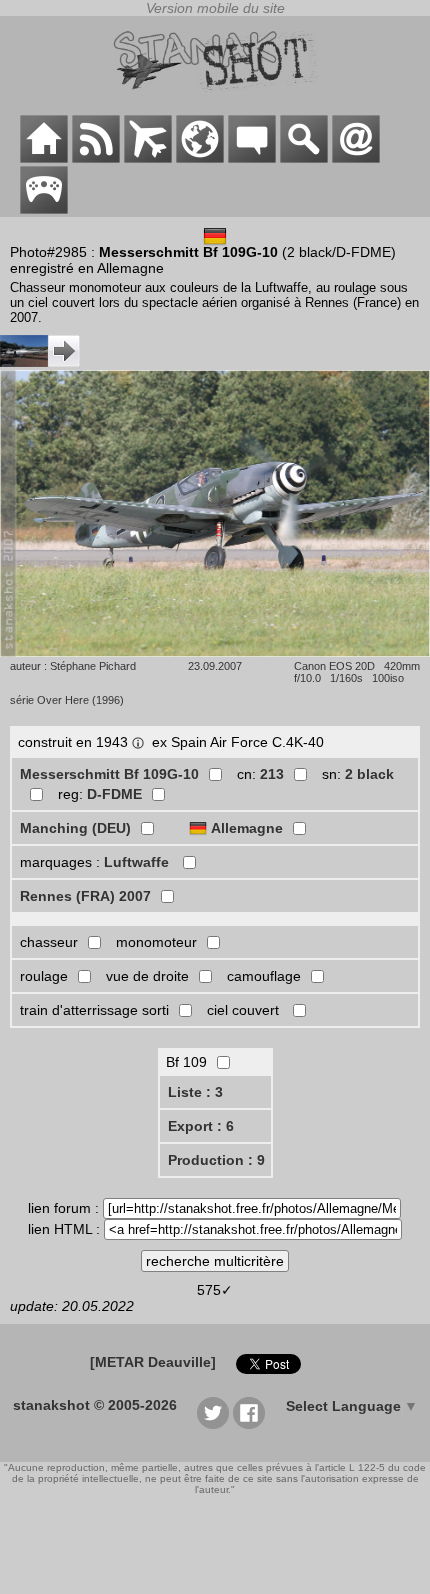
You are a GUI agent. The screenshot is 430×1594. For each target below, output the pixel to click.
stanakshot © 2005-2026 (95, 1405)
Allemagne (247, 828)
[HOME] (44, 158)
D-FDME (114, 794)
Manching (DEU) (75, 828)
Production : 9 (216, 1160)
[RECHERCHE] (304, 158)
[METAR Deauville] (153, 1362)
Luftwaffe (138, 862)
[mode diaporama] (215, 652)
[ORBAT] (148, 158)
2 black (369, 774)
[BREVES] (96, 158)
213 (272, 774)
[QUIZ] (44, 209)
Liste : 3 (195, 1092)
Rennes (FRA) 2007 (85, 896)
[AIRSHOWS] (200, 158)
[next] (40, 362)
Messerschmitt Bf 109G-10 (109, 774)
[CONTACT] (356, 158)
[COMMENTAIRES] (252, 158)
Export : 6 (201, 1126)
